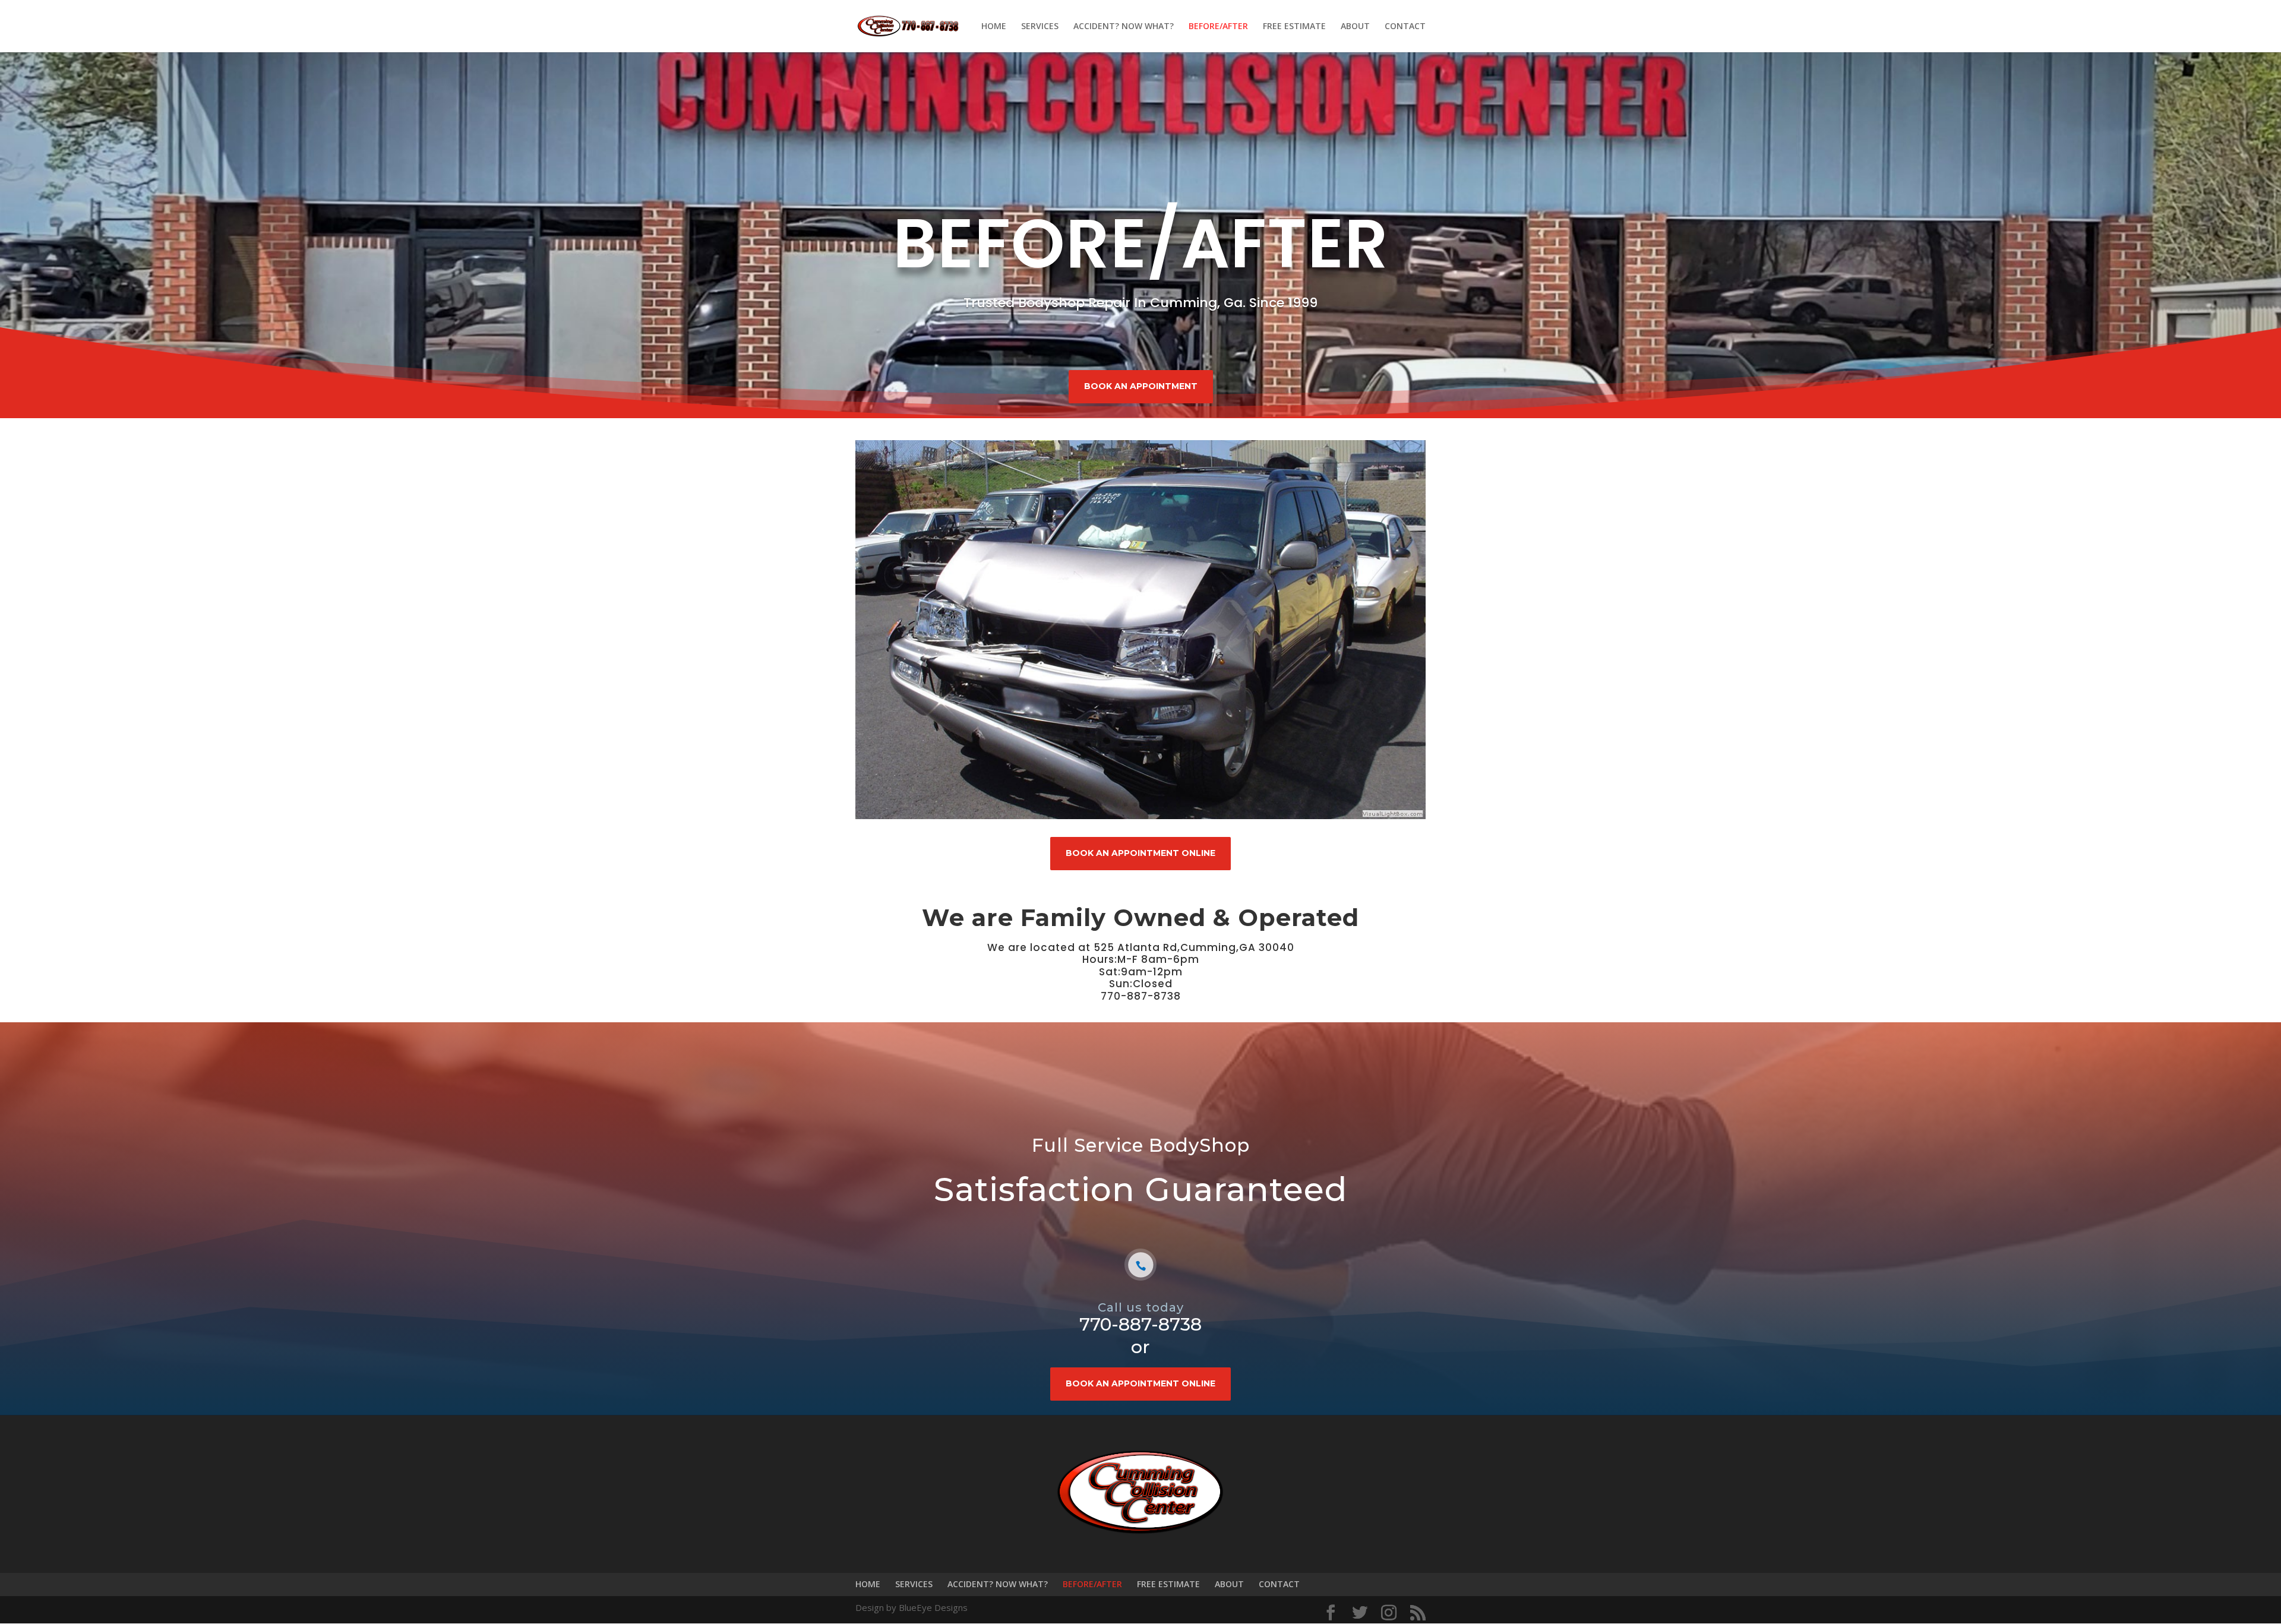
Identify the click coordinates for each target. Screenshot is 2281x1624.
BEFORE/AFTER (1218, 27)
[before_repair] (1140, 817)
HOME (994, 27)
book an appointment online (1140, 853)
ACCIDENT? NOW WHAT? (1124, 27)
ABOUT (1355, 27)
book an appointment (1141, 386)
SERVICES (1040, 27)
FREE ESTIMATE (1294, 27)
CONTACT (1405, 27)
